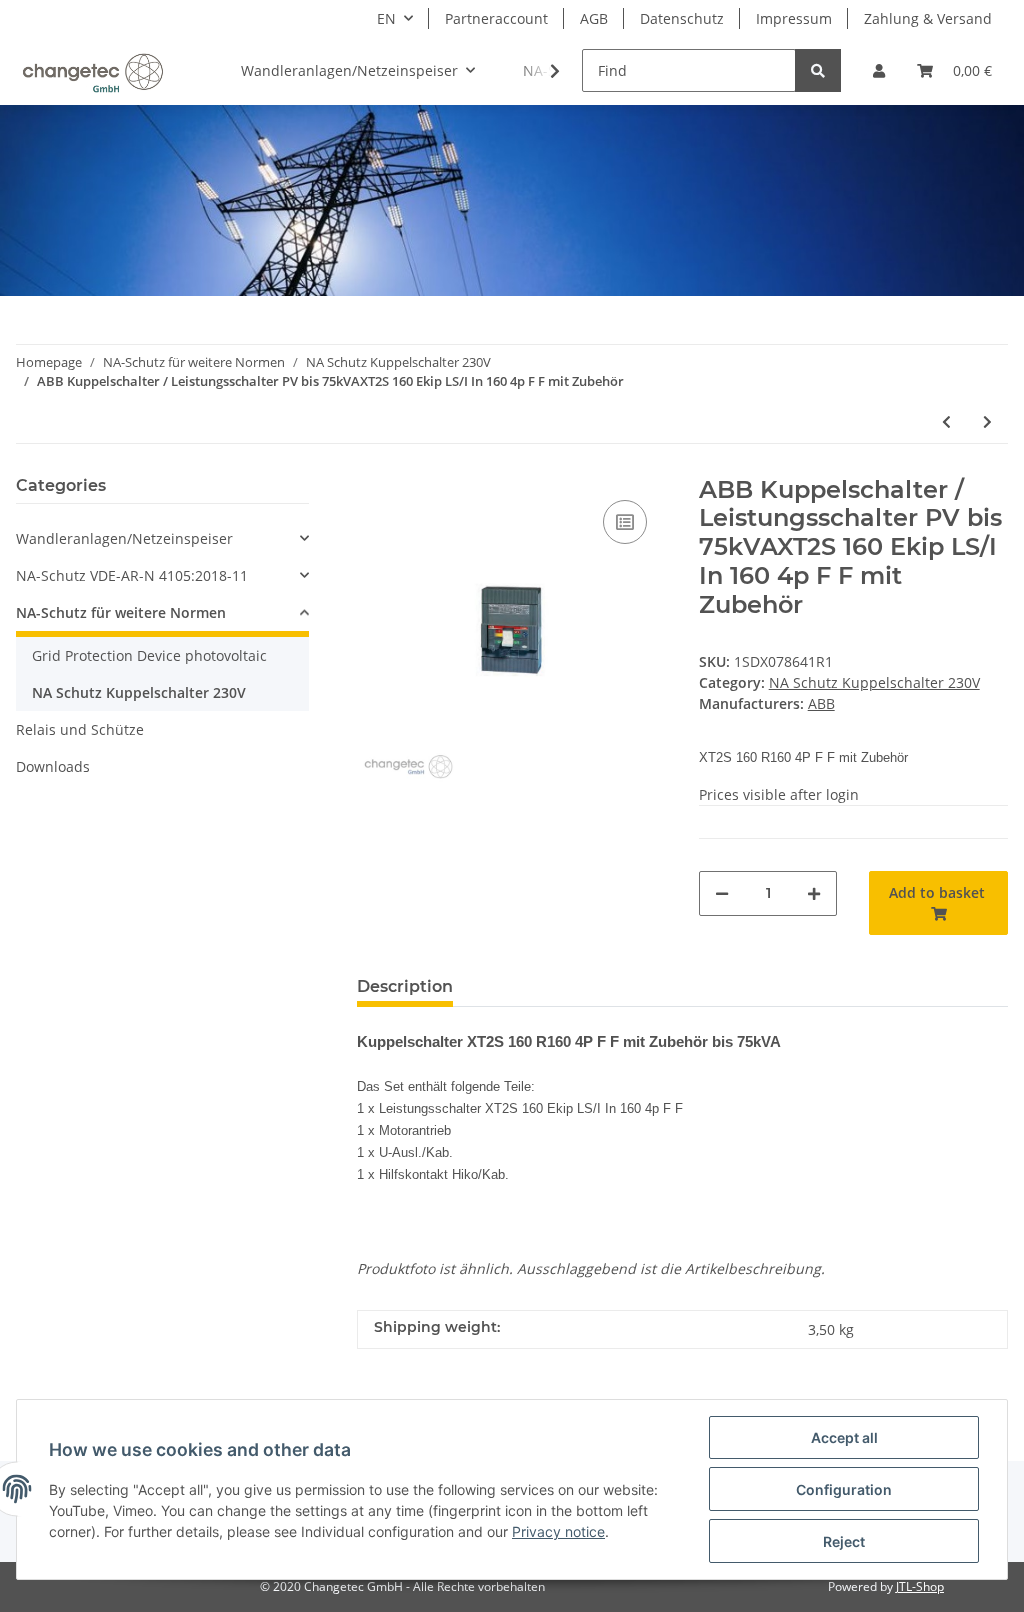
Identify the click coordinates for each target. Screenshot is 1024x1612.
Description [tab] (405, 986)
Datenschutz (682, 18)
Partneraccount (496, 18)
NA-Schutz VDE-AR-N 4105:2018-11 (132, 575)
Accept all (844, 1437)
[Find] (818, 70)
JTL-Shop (920, 1586)
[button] (879, 70)
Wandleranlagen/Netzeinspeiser (124, 538)
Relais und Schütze (80, 729)
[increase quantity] (814, 893)
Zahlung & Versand (928, 18)
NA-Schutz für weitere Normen (121, 612)
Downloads (53, 766)
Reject (844, 1541)
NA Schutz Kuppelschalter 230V (874, 682)
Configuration (844, 1489)
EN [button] (386, 18)
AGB (594, 18)
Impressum (794, 18)
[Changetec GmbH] (92, 71)
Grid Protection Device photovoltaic (149, 655)
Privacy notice (558, 1531)
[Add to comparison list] (625, 522)
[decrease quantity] (722, 893)
